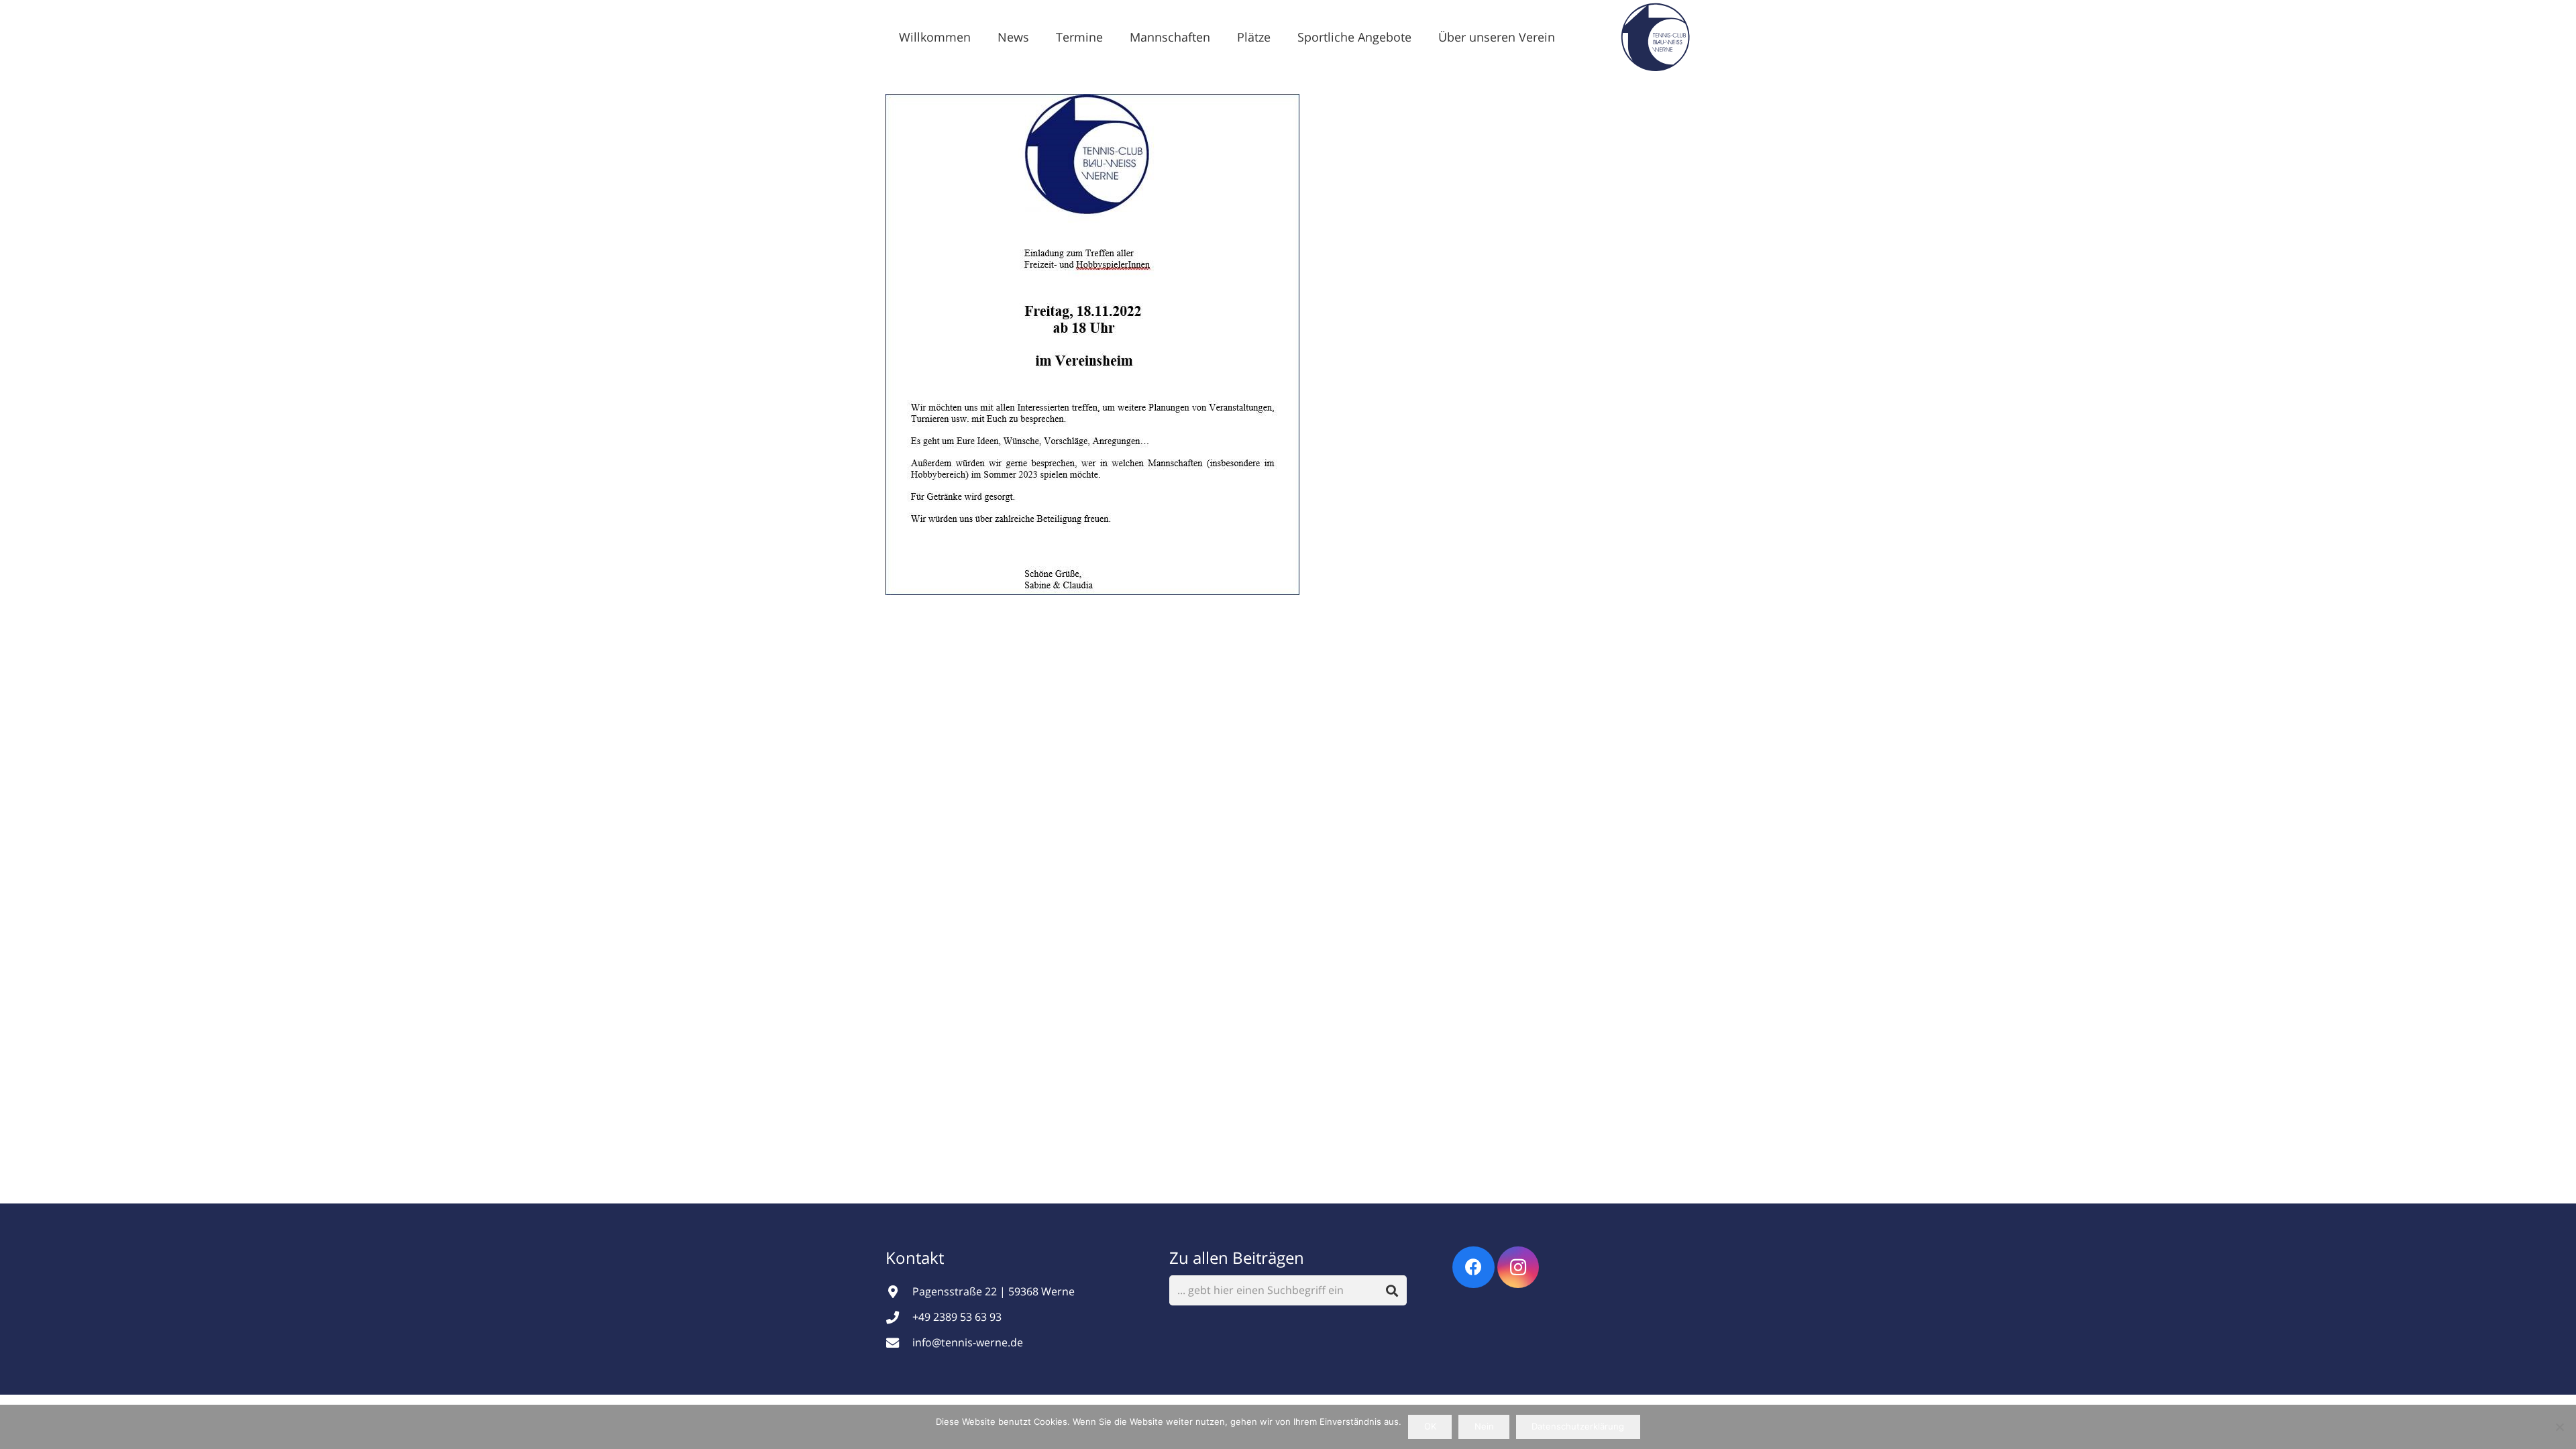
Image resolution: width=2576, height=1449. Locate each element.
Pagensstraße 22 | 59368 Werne (994, 1291)
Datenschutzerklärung (1578, 1426)
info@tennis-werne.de (968, 1342)
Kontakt (917, 1257)
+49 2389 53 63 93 (957, 1317)
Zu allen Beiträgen (1237, 1257)
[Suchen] (1392, 1290)
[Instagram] (1518, 1268)
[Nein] (2559, 1427)
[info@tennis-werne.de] (899, 1343)
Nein (1484, 1426)
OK (1430, 1426)
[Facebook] (1473, 1268)
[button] (1040, 37)
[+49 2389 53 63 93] (899, 1317)
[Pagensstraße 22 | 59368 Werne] (899, 1292)
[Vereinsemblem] (1655, 37)
